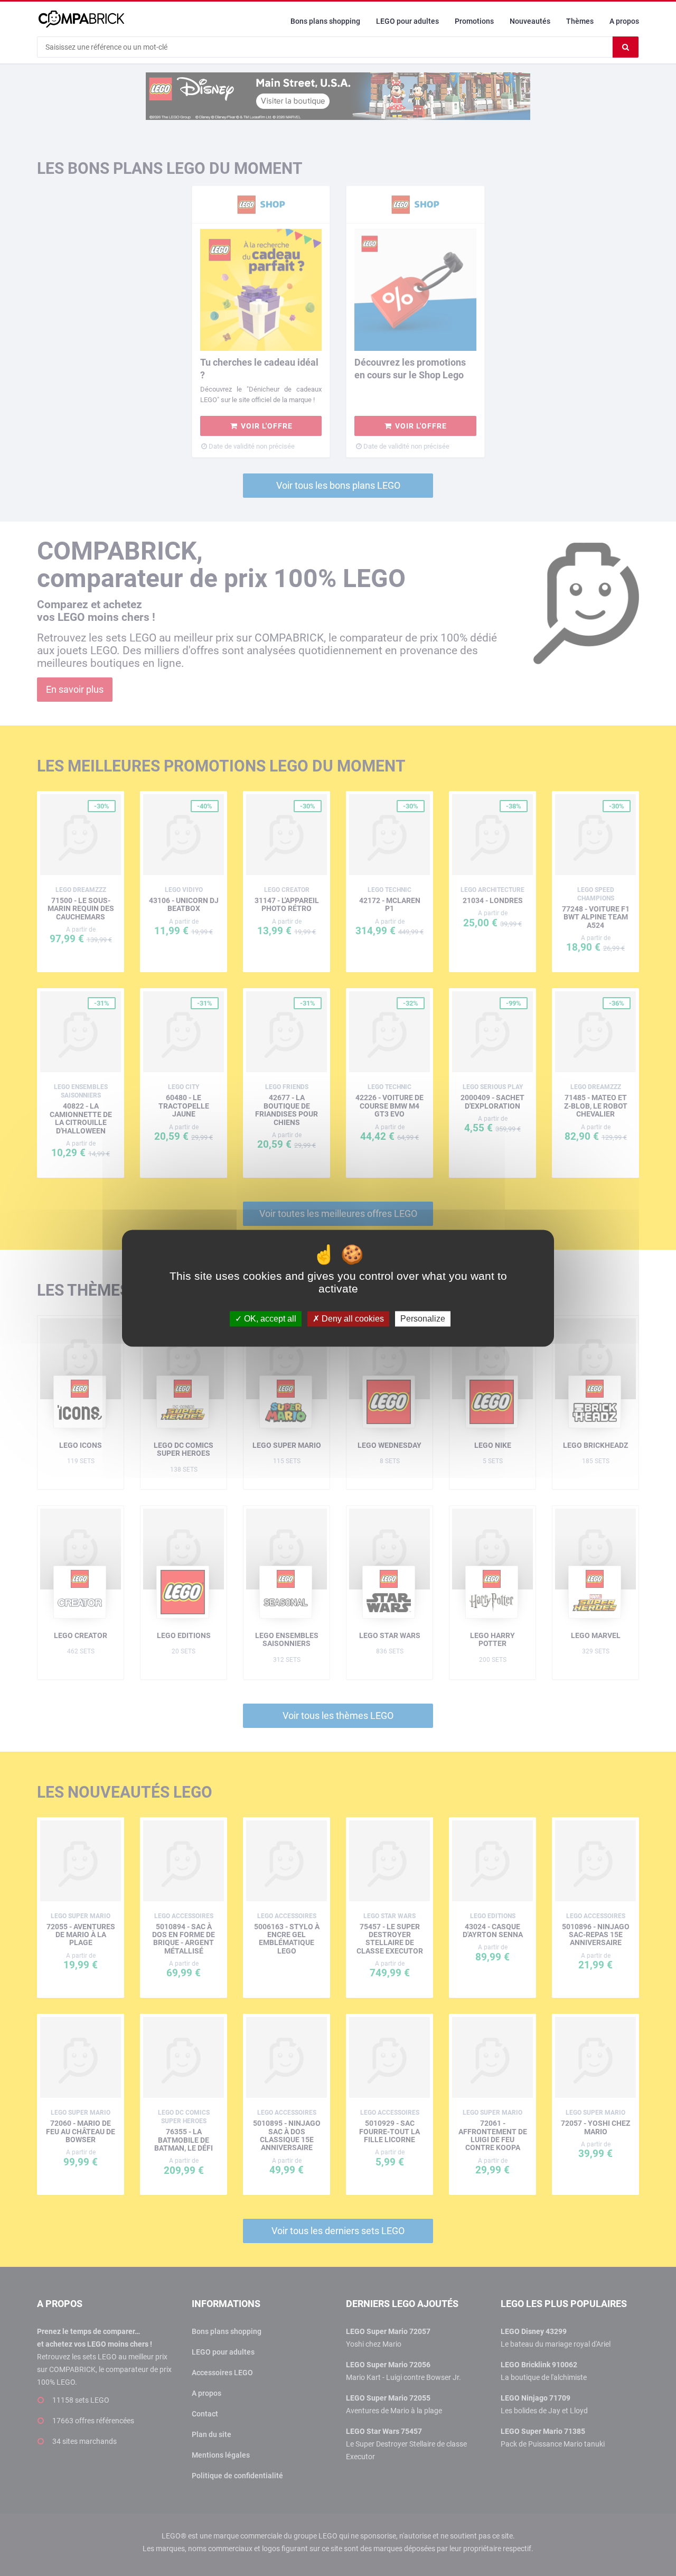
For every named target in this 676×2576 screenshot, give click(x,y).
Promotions (474, 21)
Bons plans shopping (325, 21)
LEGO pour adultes (407, 21)
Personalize (423, 1319)
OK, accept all (269, 1319)
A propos (624, 21)
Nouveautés (530, 21)
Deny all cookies (352, 1319)
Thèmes (580, 21)
